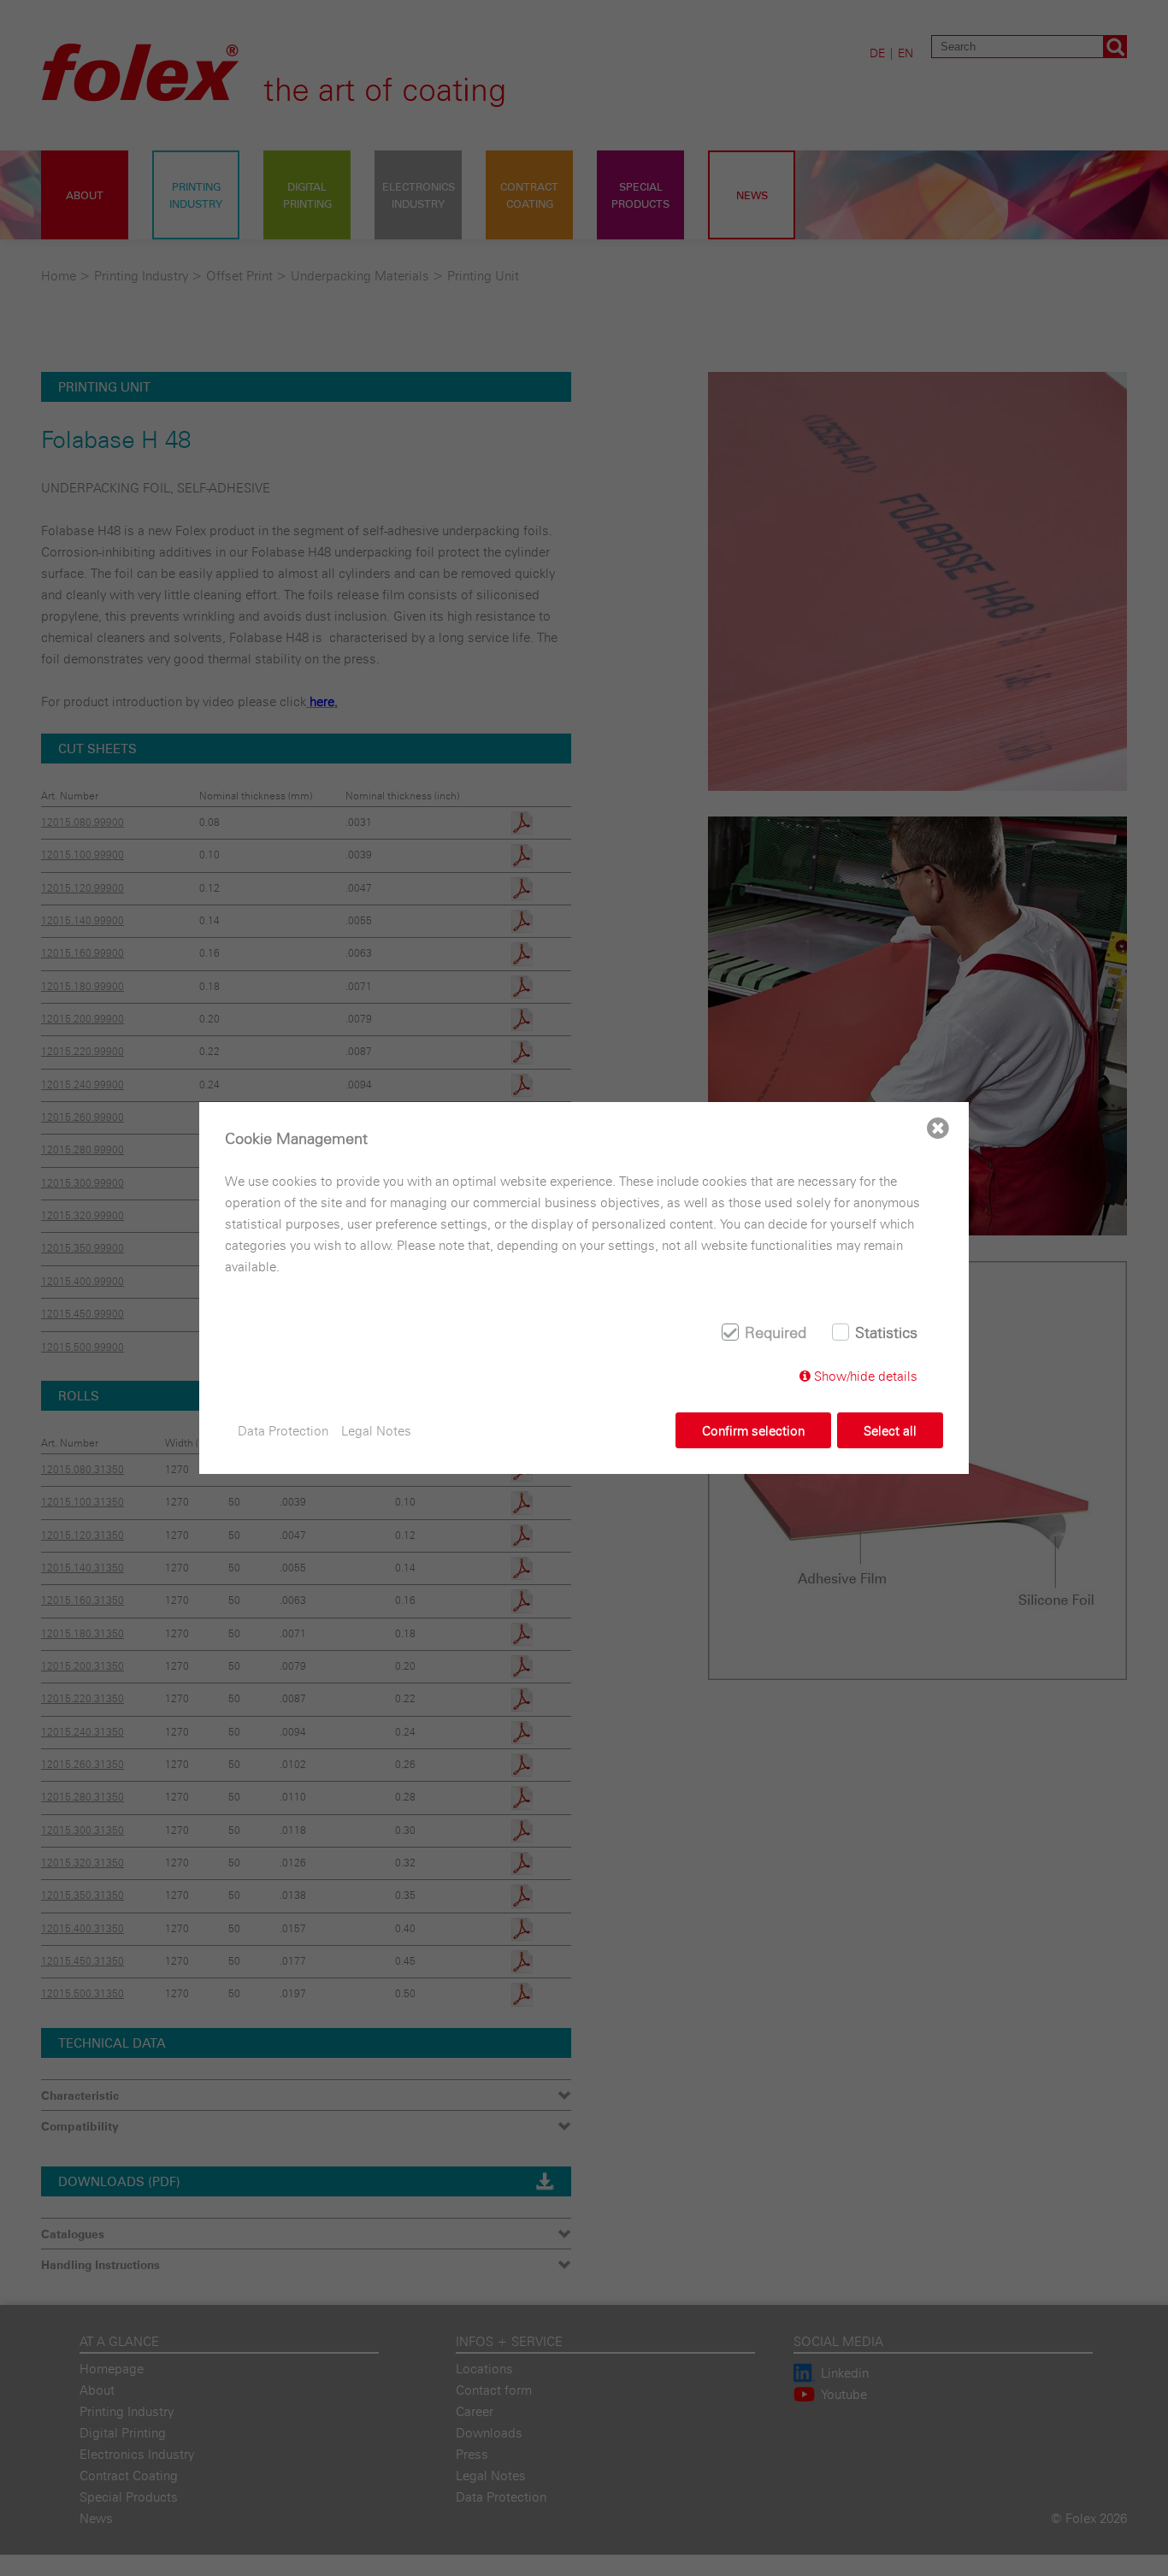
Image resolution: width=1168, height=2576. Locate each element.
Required (776, 1332)
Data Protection (283, 1431)
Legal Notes (376, 1431)
